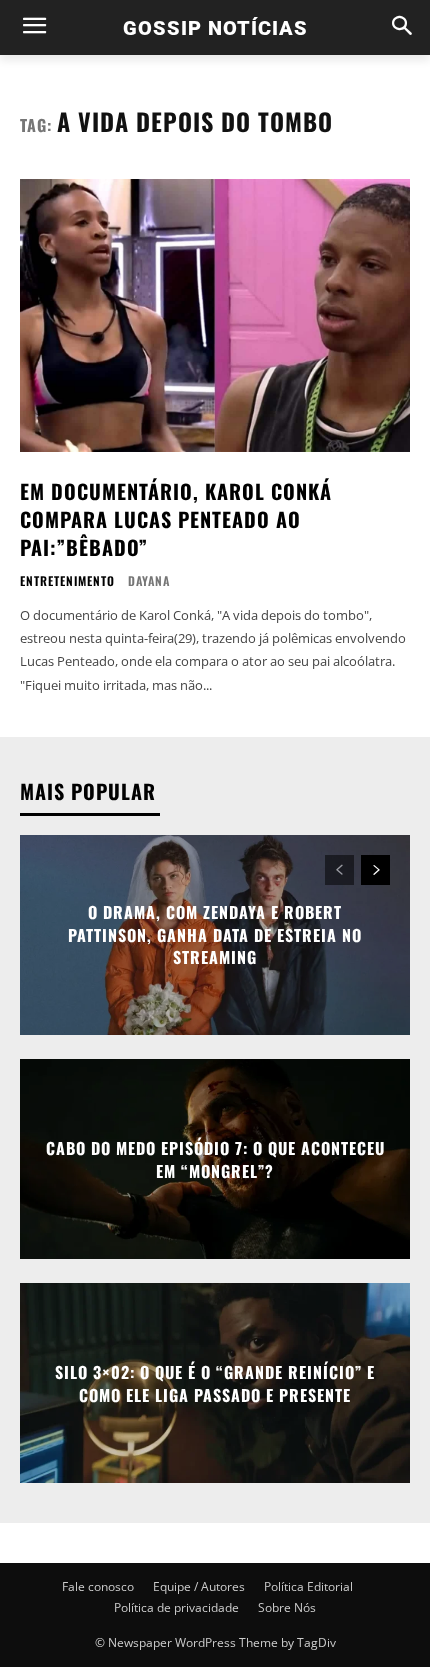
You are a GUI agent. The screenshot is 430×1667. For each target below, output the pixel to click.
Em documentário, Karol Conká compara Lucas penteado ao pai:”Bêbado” (176, 519)
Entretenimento (67, 581)
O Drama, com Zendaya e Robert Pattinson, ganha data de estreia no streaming (215, 935)
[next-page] (375, 870)
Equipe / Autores (199, 1586)
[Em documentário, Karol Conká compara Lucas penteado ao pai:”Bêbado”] (215, 315)
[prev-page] (339, 870)
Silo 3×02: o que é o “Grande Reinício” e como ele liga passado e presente (215, 1383)
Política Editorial (308, 1586)
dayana (149, 580)
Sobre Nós (287, 1607)
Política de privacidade (176, 1607)
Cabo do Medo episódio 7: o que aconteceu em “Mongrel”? (215, 1159)
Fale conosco (98, 1586)
